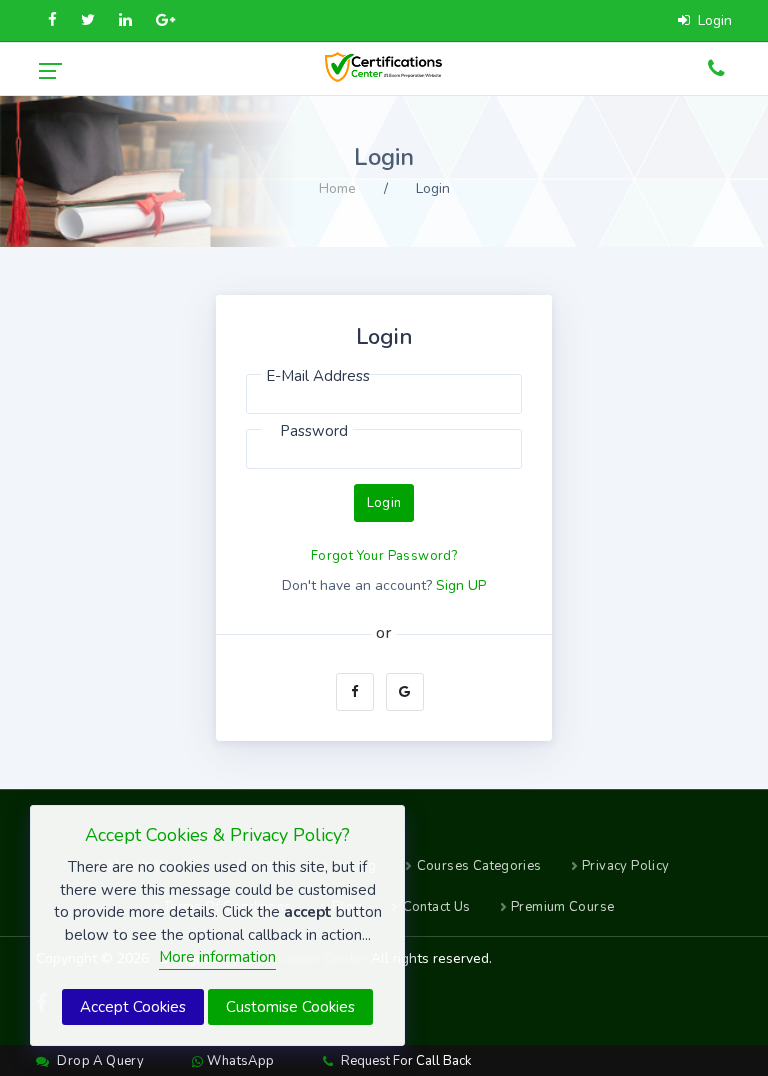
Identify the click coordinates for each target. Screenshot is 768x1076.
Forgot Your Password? (384, 556)
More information (217, 957)
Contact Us (437, 907)
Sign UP (461, 585)
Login (384, 503)
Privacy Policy (625, 866)
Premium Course (562, 907)
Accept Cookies (133, 1007)
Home (337, 188)
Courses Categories (479, 866)
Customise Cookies (290, 1007)
